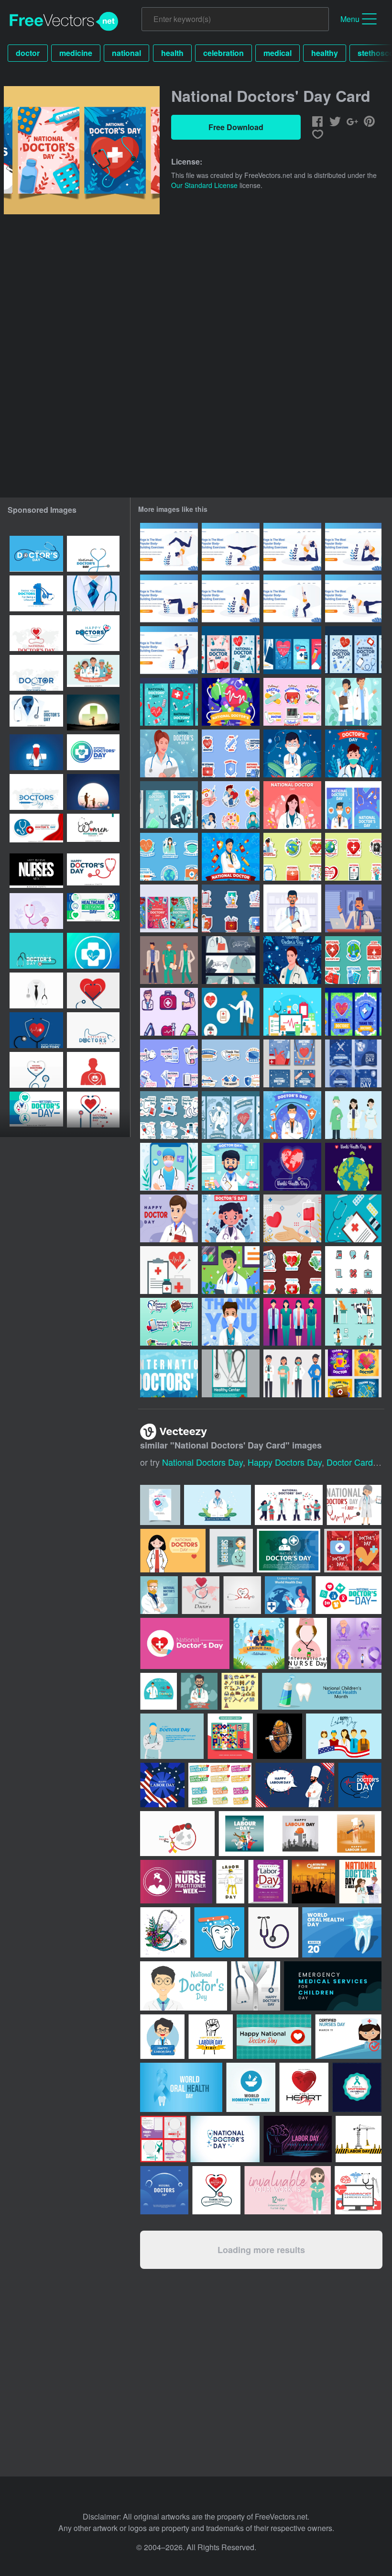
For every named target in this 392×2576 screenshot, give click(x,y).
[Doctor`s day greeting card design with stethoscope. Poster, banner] (93, 1110)
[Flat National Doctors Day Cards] (231, 1115)
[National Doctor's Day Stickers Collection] (292, 1270)
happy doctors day (285, 1462)
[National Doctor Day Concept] (231, 702)
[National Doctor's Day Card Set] (353, 805)
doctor (28, 53)
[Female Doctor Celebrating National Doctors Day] (231, 1218)
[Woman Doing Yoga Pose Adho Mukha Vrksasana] (169, 547)
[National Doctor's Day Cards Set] (292, 1063)
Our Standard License (204, 185)
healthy (325, 53)
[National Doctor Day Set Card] (353, 650)
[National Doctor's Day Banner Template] (231, 960)
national (126, 53)
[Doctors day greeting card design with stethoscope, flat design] (36, 951)
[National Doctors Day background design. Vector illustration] (36, 554)
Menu (350, 19)
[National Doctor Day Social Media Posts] (353, 1373)
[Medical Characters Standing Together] (292, 1322)
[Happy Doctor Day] (169, 1218)
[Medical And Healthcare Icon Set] (353, 1270)
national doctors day (202, 1462)
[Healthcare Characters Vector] (292, 1373)
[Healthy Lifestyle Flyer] (231, 1373)
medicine (76, 53)
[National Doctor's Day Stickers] (169, 857)
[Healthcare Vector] (292, 1012)
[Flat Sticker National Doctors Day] (169, 1115)
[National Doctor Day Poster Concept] (169, 1373)
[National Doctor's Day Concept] (169, 753)
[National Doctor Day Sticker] (292, 702)
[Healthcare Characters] (292, 908)
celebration (223, 53)
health (172, 53)
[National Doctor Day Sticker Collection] (169, 1063)
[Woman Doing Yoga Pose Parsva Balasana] (353, 598)
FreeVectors (64, 22)
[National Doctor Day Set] (231, 1063)
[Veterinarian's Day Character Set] (353, 1322)
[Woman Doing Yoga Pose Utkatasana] (231, 598)
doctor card (350, 1462)
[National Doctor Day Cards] (292, 650)
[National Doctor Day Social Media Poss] (353, 1063)
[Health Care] (169, 1012)
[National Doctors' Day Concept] (292, 960)
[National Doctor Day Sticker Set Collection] (231, 908)
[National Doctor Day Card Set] (353, 1012)
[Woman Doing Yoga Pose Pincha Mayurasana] (231, 547)
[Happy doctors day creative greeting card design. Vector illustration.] (36, 752)
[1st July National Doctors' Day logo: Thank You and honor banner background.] (36, 593)
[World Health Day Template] (292, 1167)
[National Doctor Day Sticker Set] (292, 857)
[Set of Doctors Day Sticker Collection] (231, 805)
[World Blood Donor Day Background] (292, 1218)
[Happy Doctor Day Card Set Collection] (169, 805)
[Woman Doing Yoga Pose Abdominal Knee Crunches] (169, 598)
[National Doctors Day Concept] (353, 702)
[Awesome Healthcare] (231, 1012)
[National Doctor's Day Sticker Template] (231, 753)
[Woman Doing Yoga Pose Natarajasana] (169, 650)
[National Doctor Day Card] (231, 650)
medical (278, 53)
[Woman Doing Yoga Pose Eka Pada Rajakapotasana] (292, 547)
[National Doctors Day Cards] (169, 908)
